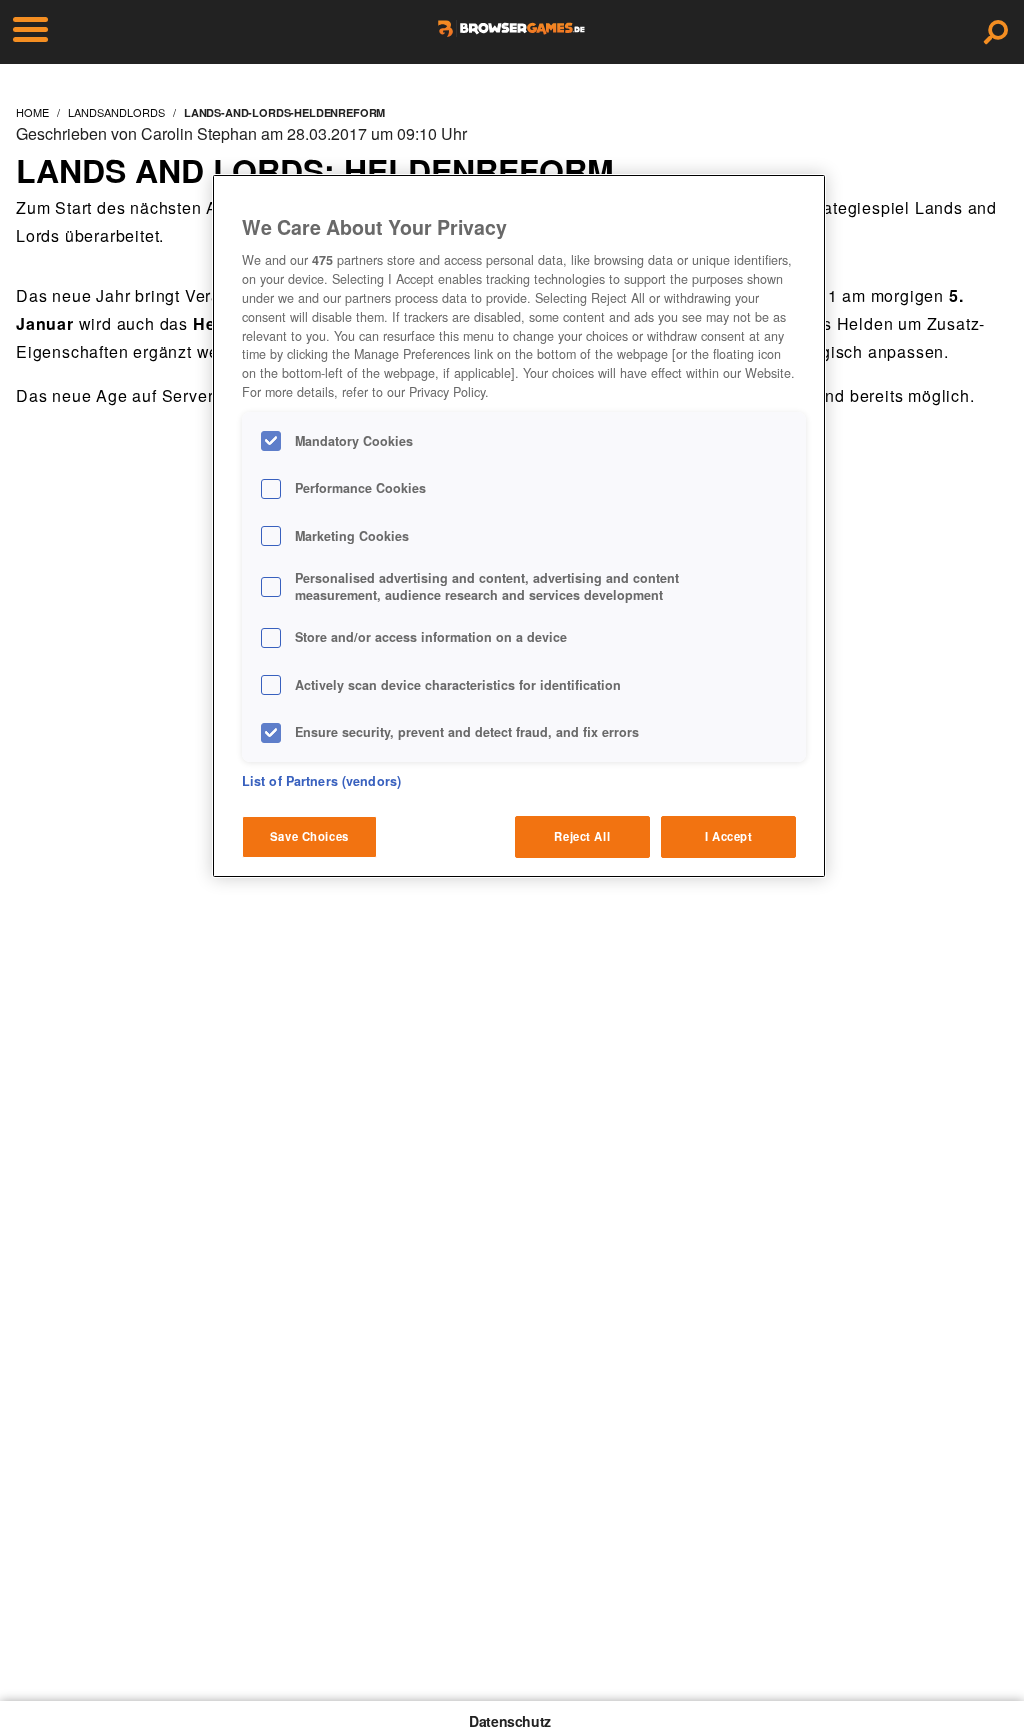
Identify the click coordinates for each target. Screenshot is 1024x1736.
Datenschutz (510, 1721)
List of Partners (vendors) (321, 781)
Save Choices (309, 836)
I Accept (729, 836)
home (32, 112)
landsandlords (116, 112)
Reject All (582, 836)
